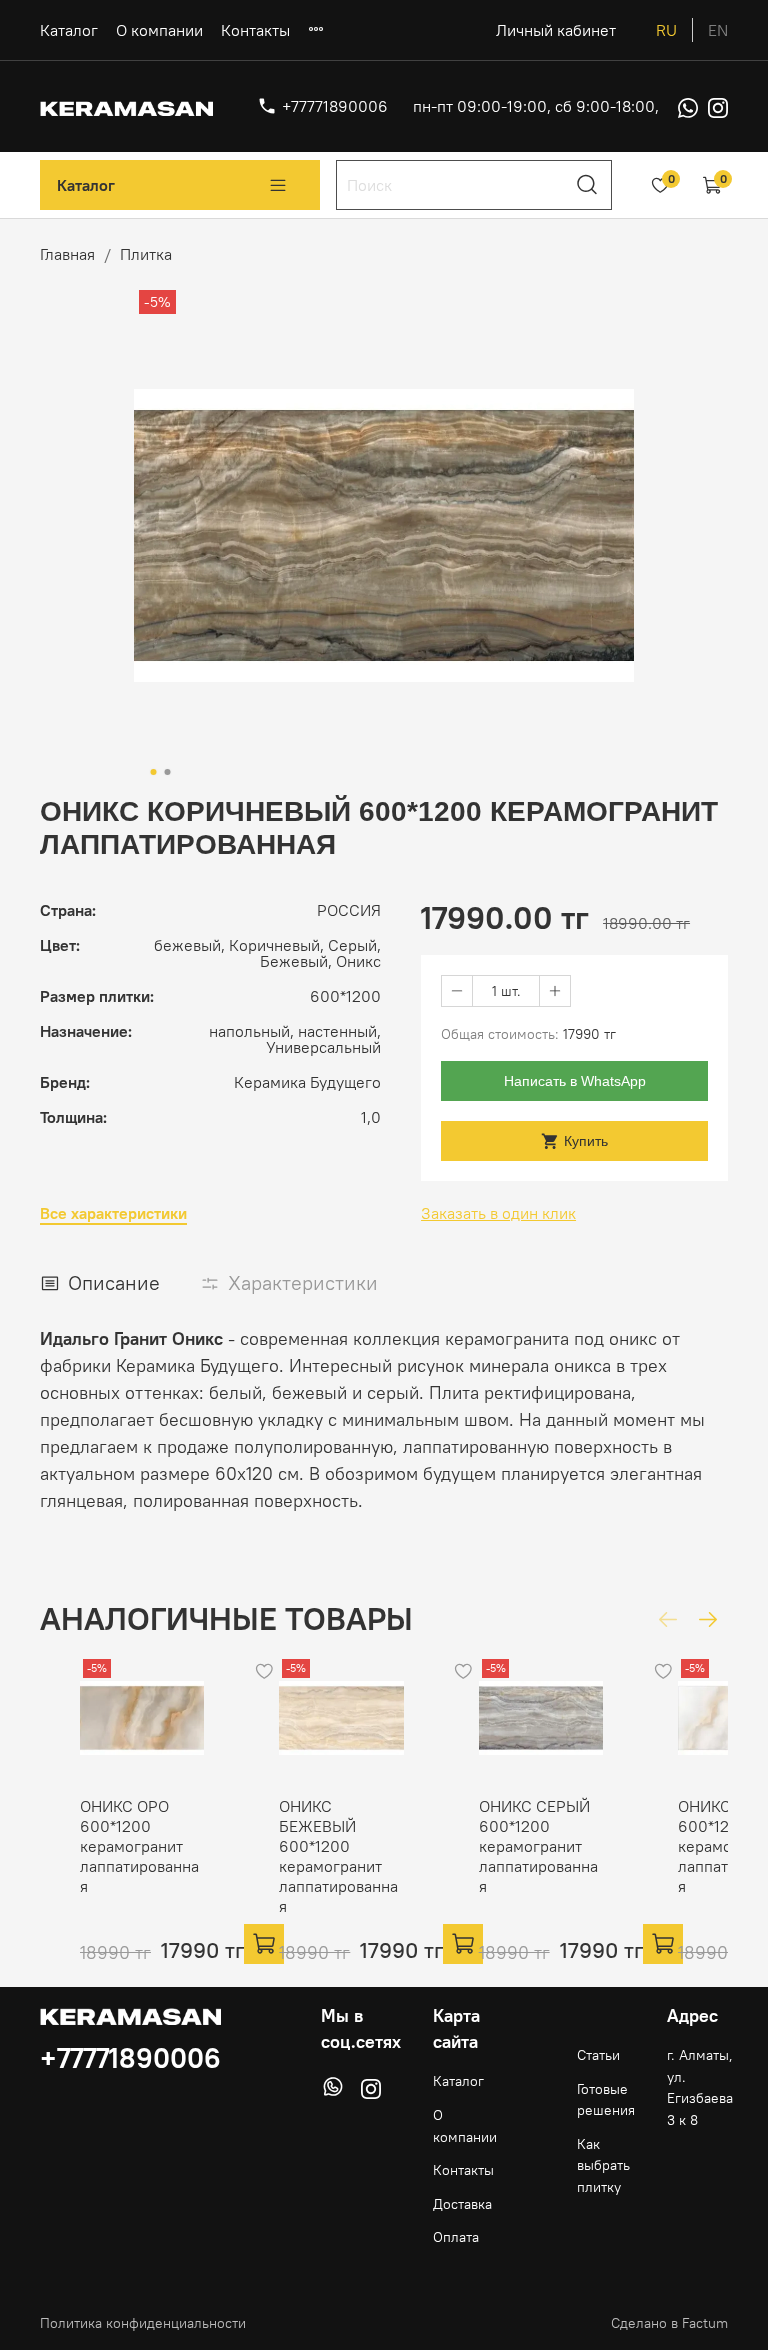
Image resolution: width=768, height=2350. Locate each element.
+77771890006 (335, 106)
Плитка (146, 254)
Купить (586, 1141)
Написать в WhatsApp (575, 1081)
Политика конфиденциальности (143, 2323)
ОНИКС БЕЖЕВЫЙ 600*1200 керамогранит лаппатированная (338, 1856)
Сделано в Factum (669, 2323)
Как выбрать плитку (603, 2165)
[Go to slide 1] (154, 772)
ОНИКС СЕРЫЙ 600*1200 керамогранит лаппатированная (538, 1846)
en (718, 30)
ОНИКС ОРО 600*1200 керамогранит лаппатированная (139, 1846)
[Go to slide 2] (168, 772)
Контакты (255, 30)
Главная (67, 254)
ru (666, 30)
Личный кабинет (556, 30)
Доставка (462, 2204)
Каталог (69, 30)
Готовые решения (606, 2100)
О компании (159, 30)
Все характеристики (113, 1213)
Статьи (598, 2055)
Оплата (456, 2237)
